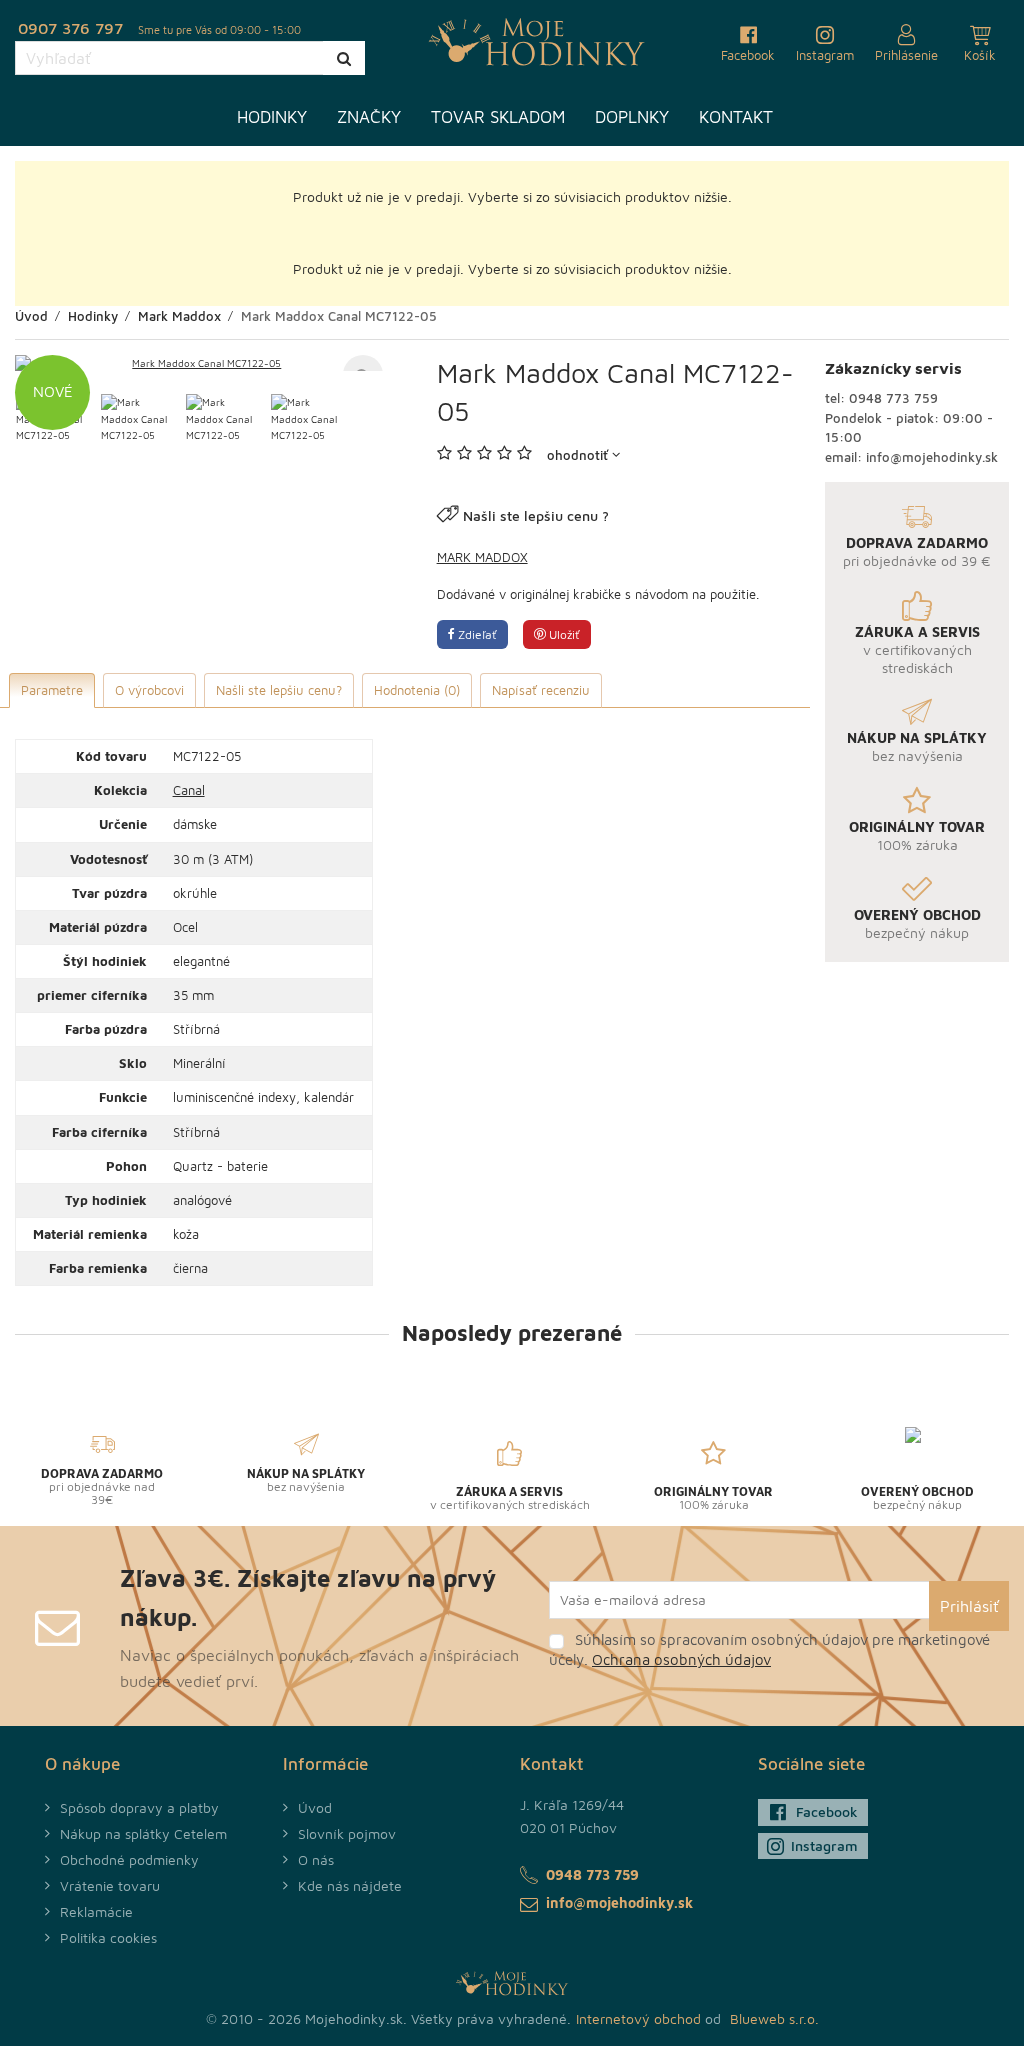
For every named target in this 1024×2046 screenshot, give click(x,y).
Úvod (315, 1807)
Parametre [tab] (52, 690)
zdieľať (476, 634)
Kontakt (736, 117)
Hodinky (272, 117)
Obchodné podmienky (129, 1859)
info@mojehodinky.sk (932, 457)
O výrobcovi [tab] (149, 690)
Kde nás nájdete (350, 1885)
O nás (316, 1859)
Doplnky (632, 117)
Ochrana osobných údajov (681, 1659)
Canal (189, 790)
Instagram (824, 1845)
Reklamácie (96, 1911)
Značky (369, 117)
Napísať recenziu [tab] (541, 690)
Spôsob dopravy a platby (139, 1807)
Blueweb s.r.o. (774, 2018)
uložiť (563, 634)
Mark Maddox (482, 557)
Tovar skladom (498, 117)
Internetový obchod (638, 2018)
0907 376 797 (70, 28)
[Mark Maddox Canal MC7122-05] (199, 363)
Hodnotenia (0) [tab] (417, 690)
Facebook (827, 1811)
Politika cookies (108, 1937)
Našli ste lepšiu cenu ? (536, 515)
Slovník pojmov (347, 1833)
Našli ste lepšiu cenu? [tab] (279, 690)
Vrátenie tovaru (110, 1885)
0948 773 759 (893, 398)
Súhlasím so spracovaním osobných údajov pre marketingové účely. (769, 1649)
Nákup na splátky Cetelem (143, 1833)
